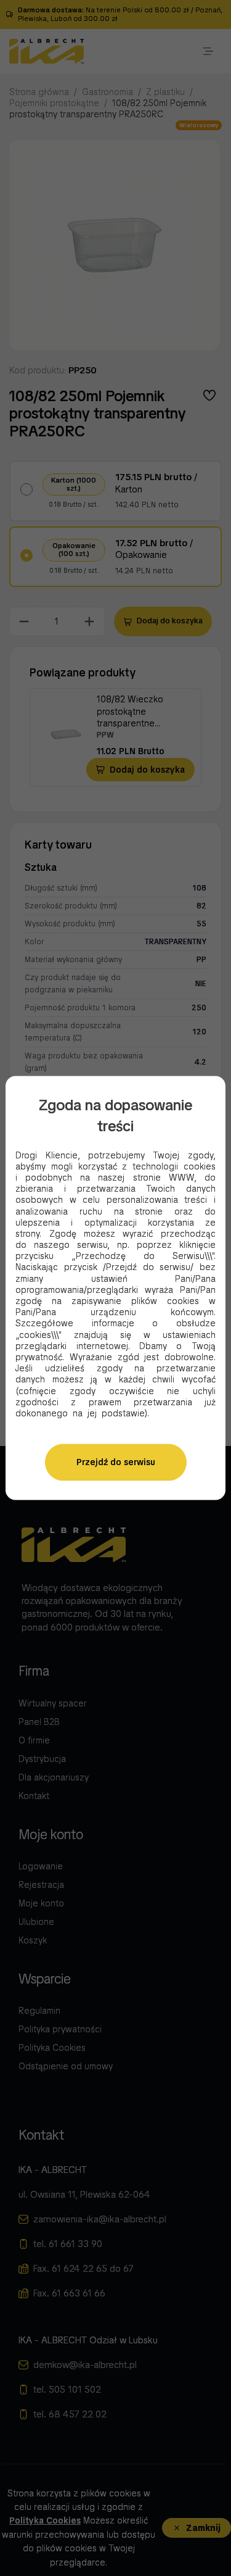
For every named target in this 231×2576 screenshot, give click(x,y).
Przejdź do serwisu (116, 1463)
